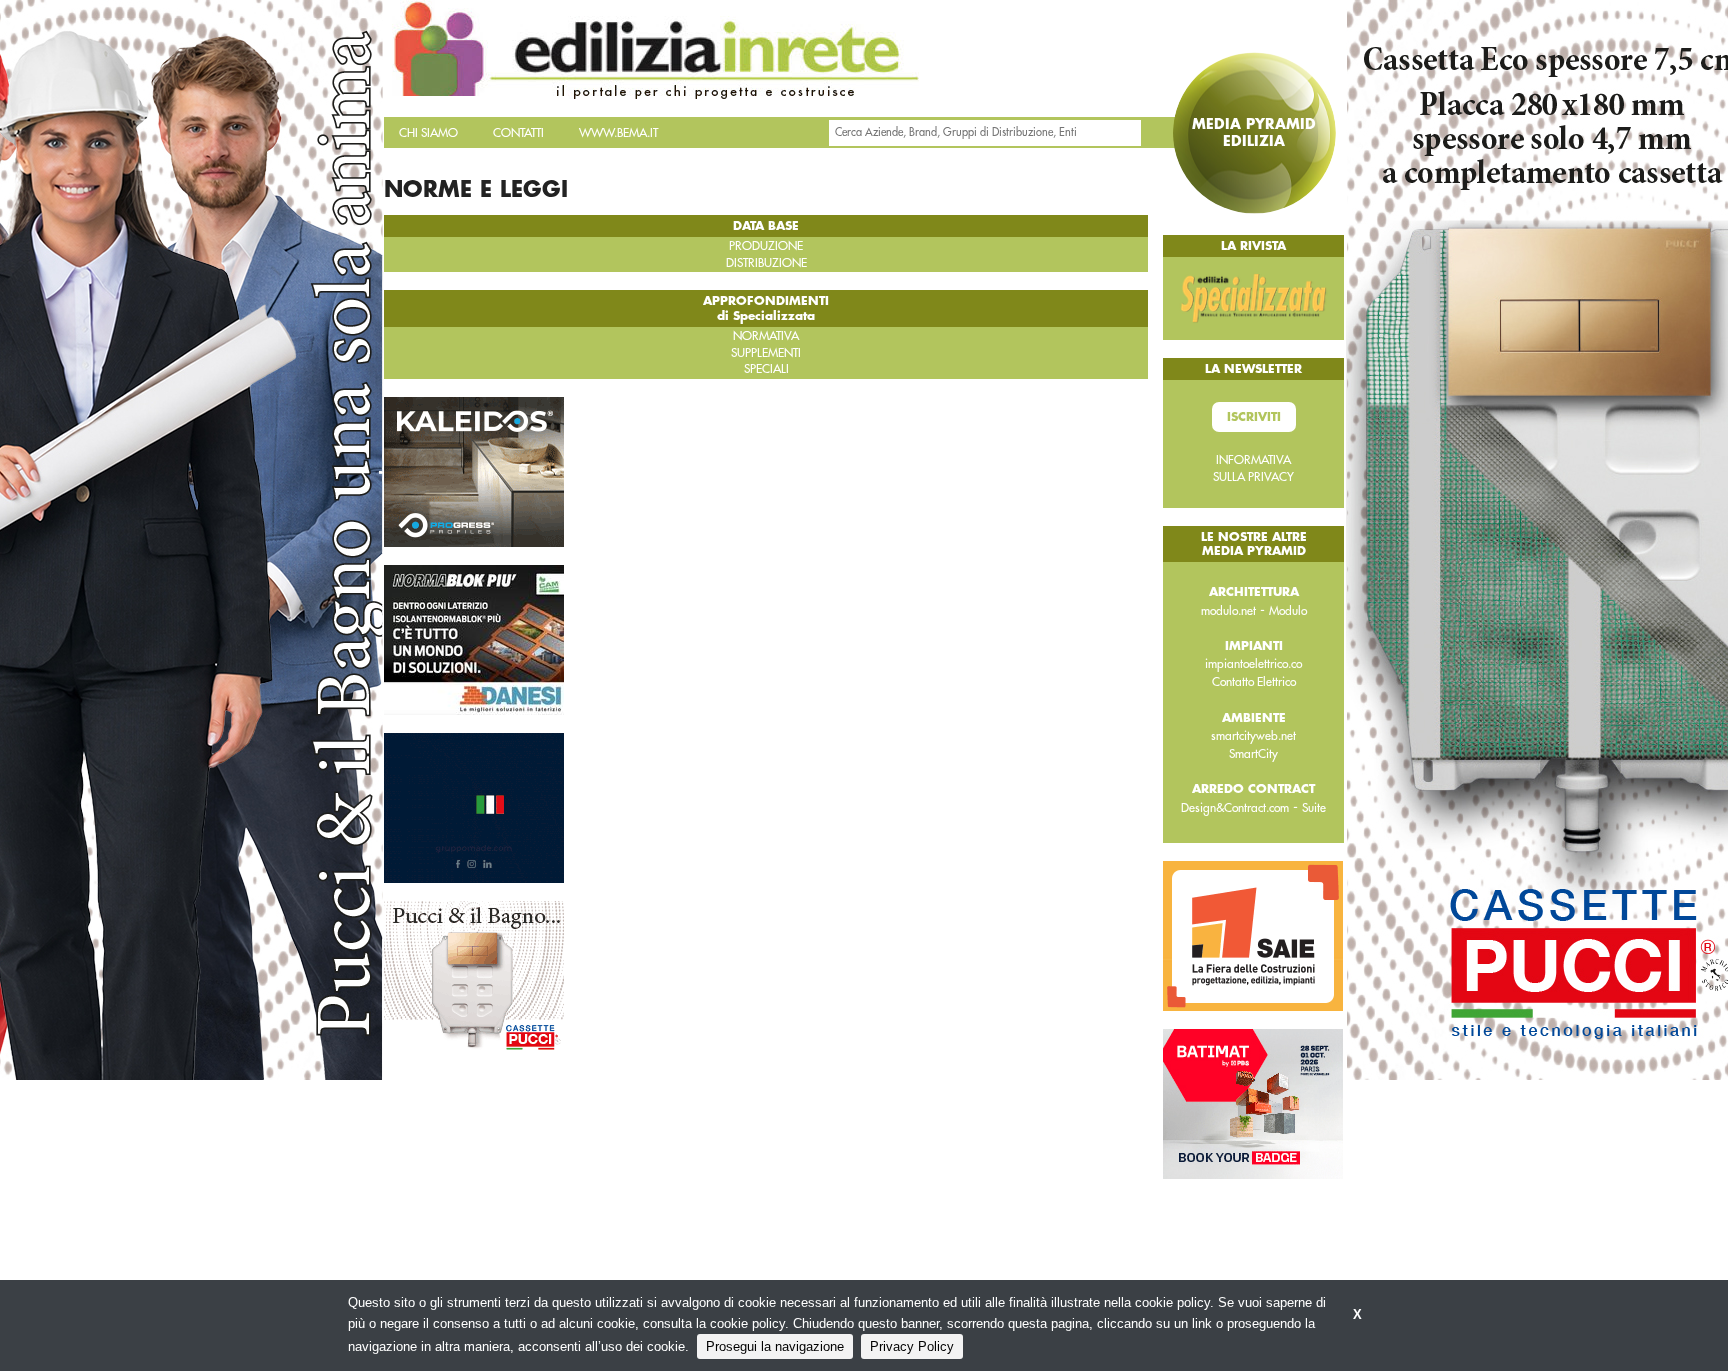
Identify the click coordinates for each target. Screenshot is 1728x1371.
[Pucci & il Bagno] (474, 974)
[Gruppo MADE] (474, 806)
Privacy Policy (912, 1346)
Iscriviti (1254, 417)
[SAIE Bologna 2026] (1253, 935)
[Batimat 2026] (1253, 1103)
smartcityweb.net (1253, 736)
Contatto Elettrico (1254, 682)
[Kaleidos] (474, 470)
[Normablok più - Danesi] (474, 638)
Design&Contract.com (1235, 808)
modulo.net (1228, 611)
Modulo (1288, 611)
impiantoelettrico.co (1253, 664)
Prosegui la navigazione (775, 1346)
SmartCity (1253, 754)
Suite (1314, 808)
